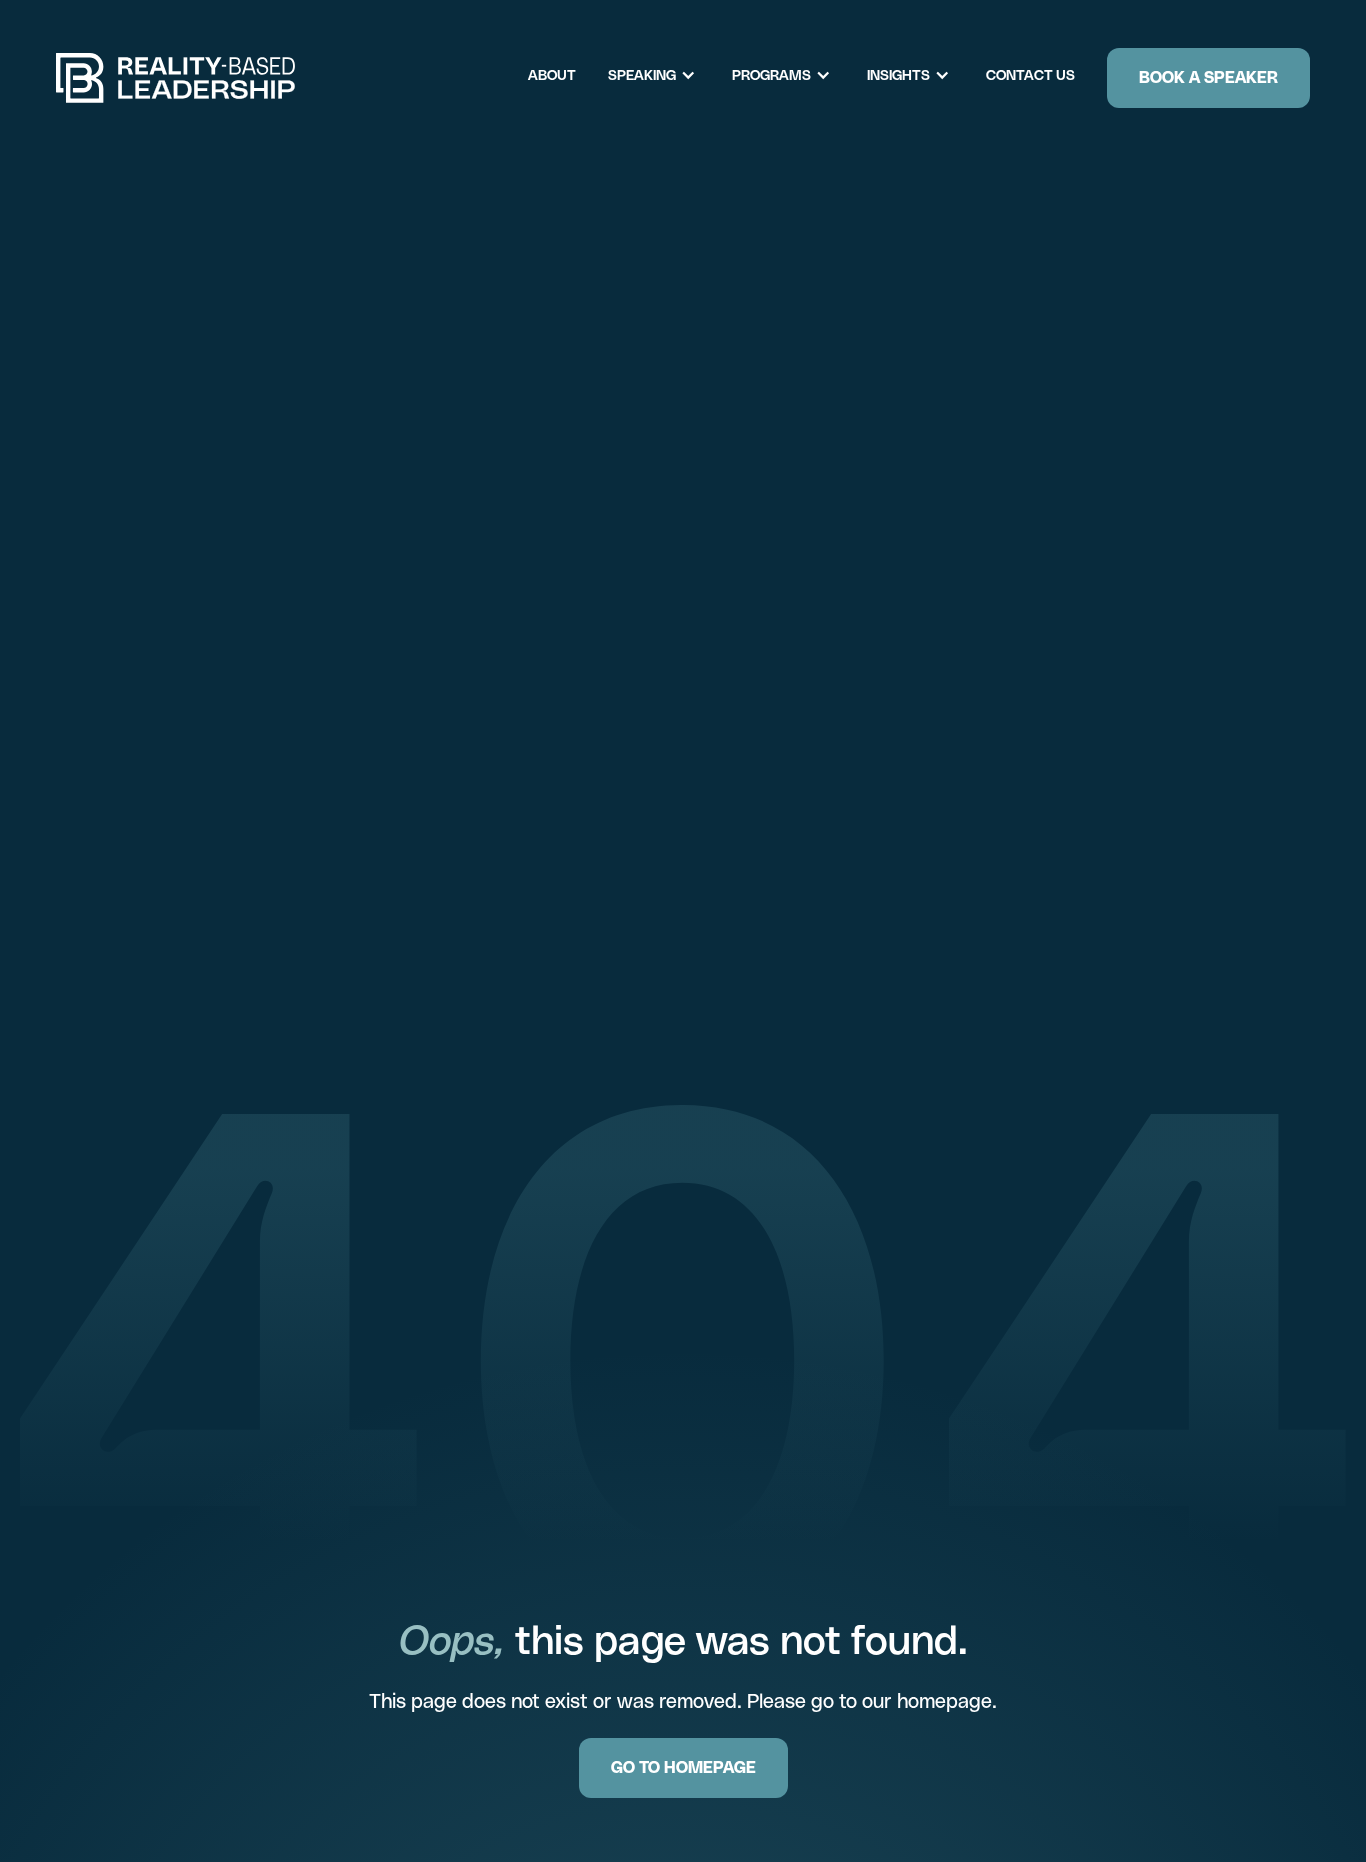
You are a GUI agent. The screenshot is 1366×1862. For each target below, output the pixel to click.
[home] (176, 78)
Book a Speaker (1208, 77)
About (552, 75)
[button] (662, 75)
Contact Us (1030, 75)
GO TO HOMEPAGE (683, 1767)
